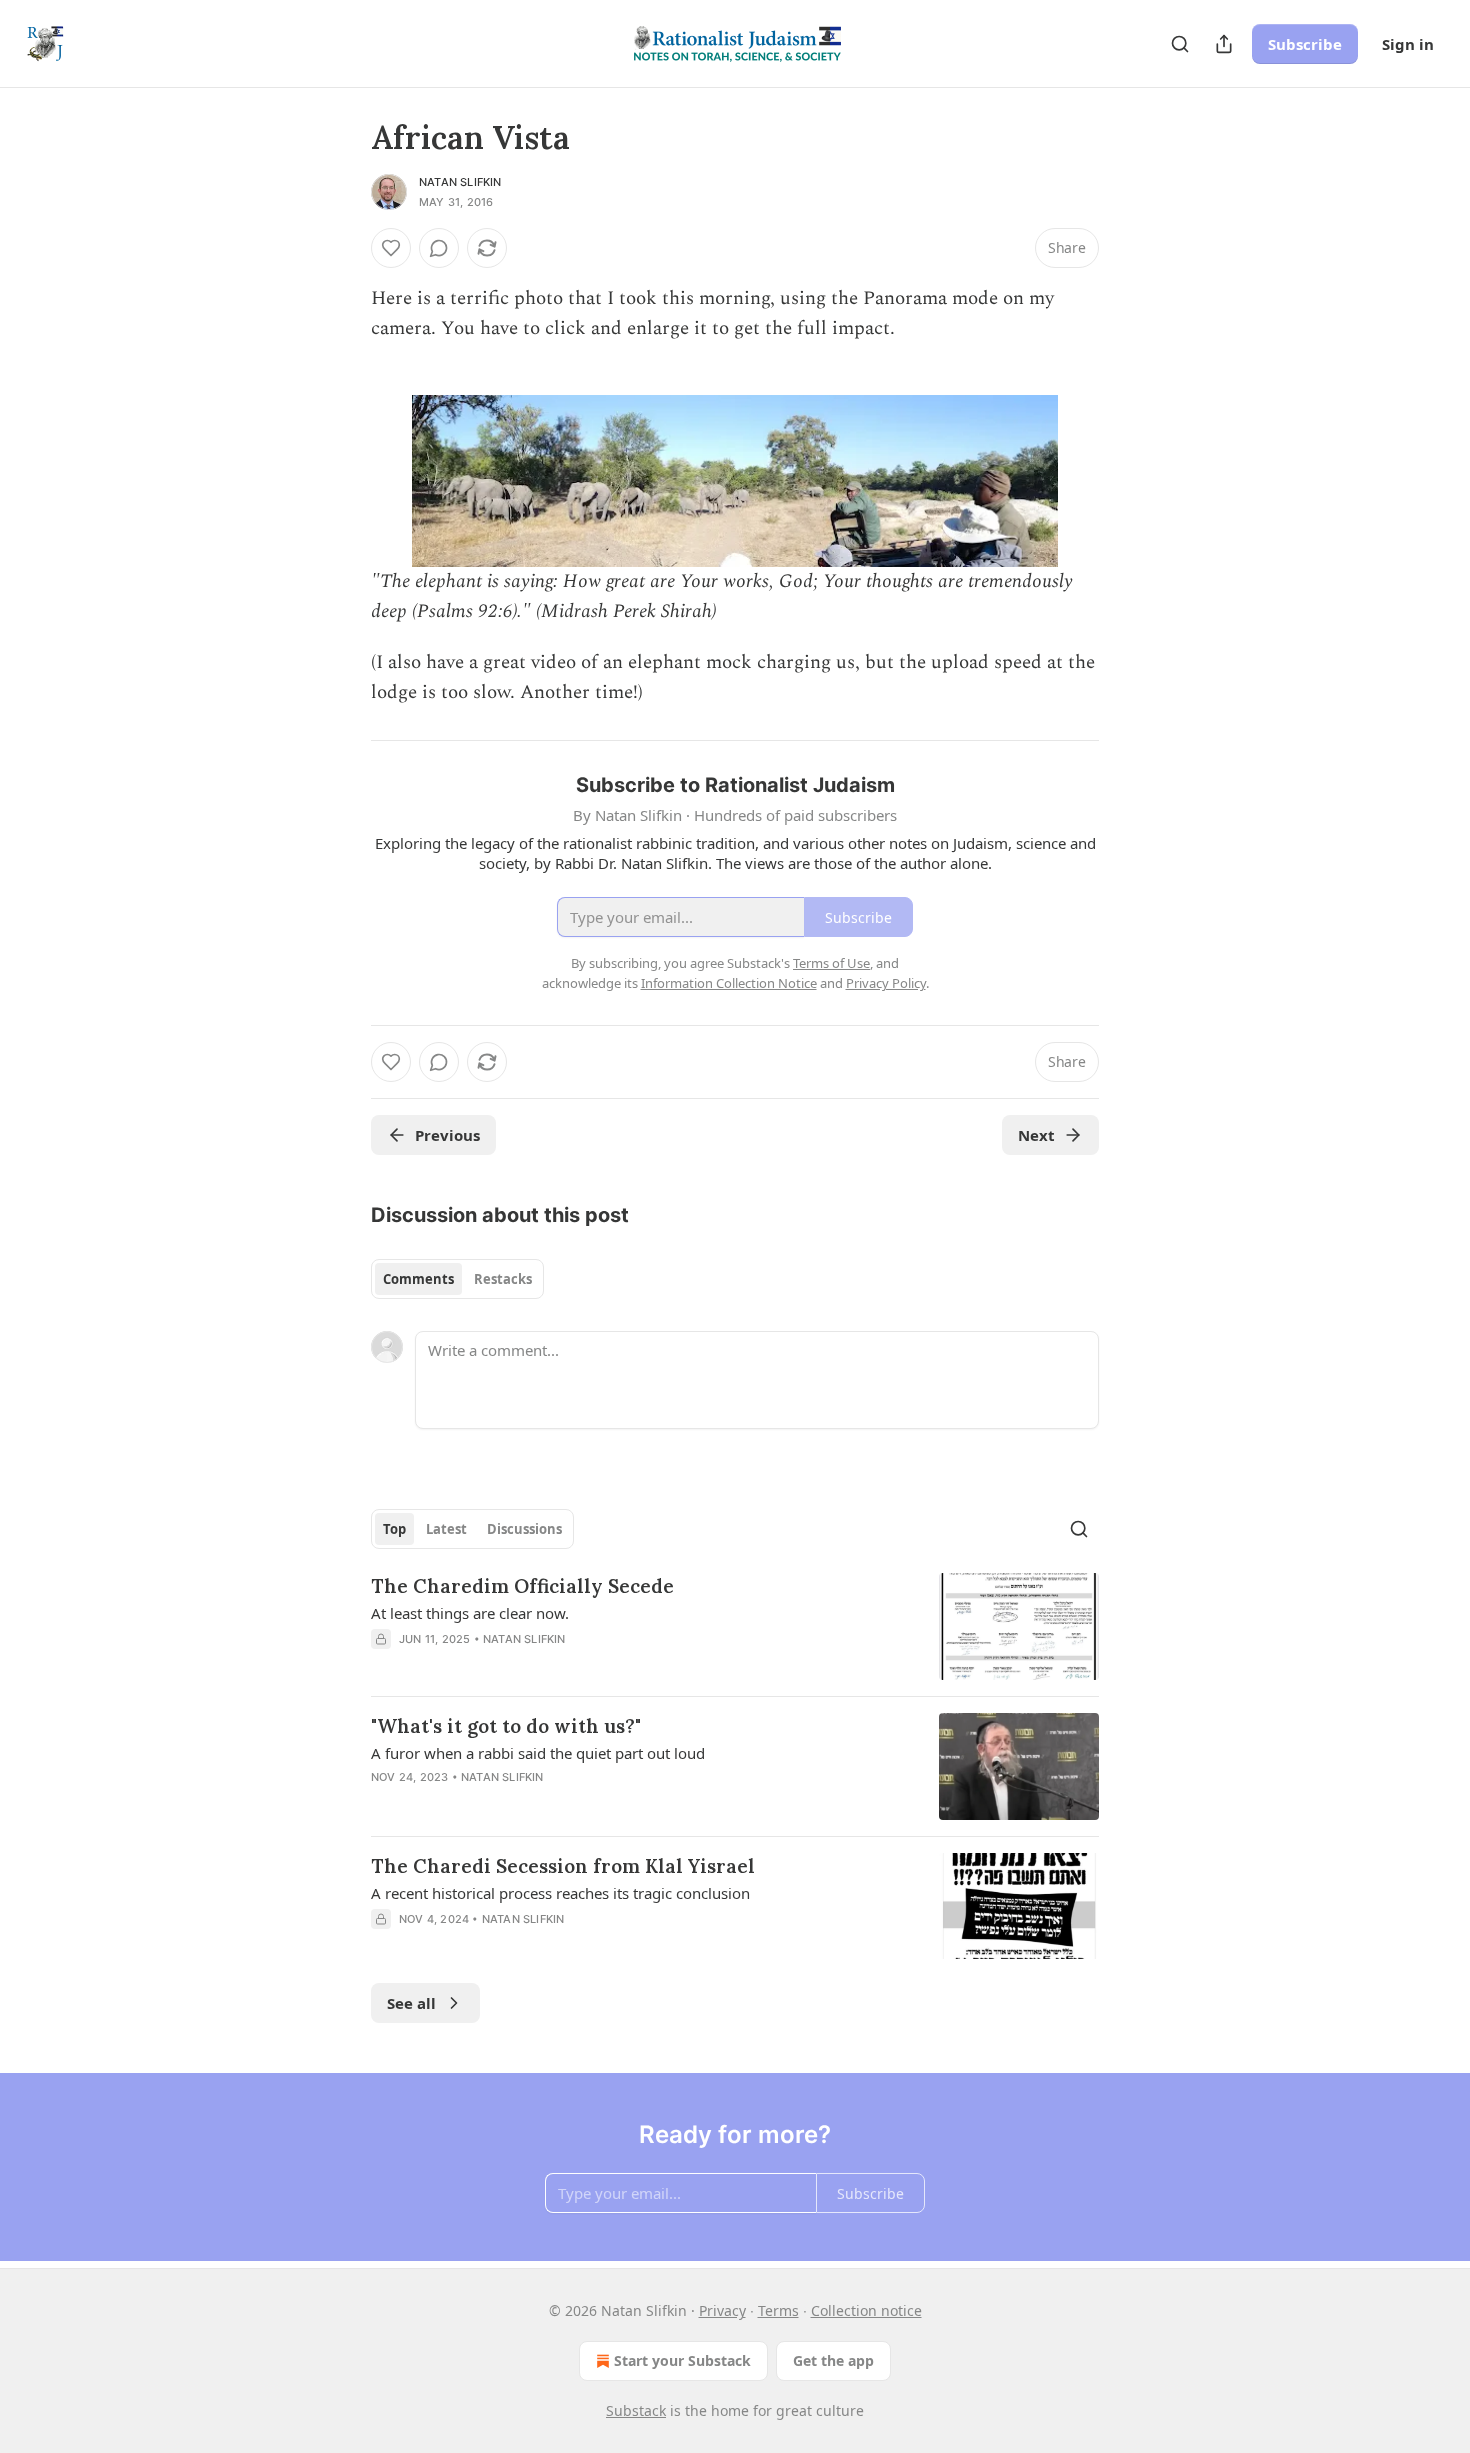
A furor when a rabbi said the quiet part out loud (538, 1753)
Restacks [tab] (503, 1279)
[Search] (1180, 44)
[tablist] (457, 1279)
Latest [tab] (446, 1529)
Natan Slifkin (460, 182)
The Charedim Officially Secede (522, 1586)
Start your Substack (682, 2360)
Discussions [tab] (524, 1529)
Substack (636, 2410)
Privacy (722, 2310)
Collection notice (866, 2310)
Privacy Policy (886, 983)
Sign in (1408, 44)
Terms (778, 2310)
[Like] (391, 248)
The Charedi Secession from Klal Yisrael (563, 1866)
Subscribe (1305, 44)
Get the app (833, 2360)
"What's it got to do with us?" (506, 1726)
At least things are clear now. (470, 1613)
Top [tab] (394, 1529)
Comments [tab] (418, 1279)
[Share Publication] (1224, 44)
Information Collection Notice (729, 983)
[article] (735, 1626)
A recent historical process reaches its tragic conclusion (560, 1893)
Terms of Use (831, 963)
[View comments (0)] (439, 248)
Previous (447, 1135)
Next (1036, 1135)
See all (411, 2003)
